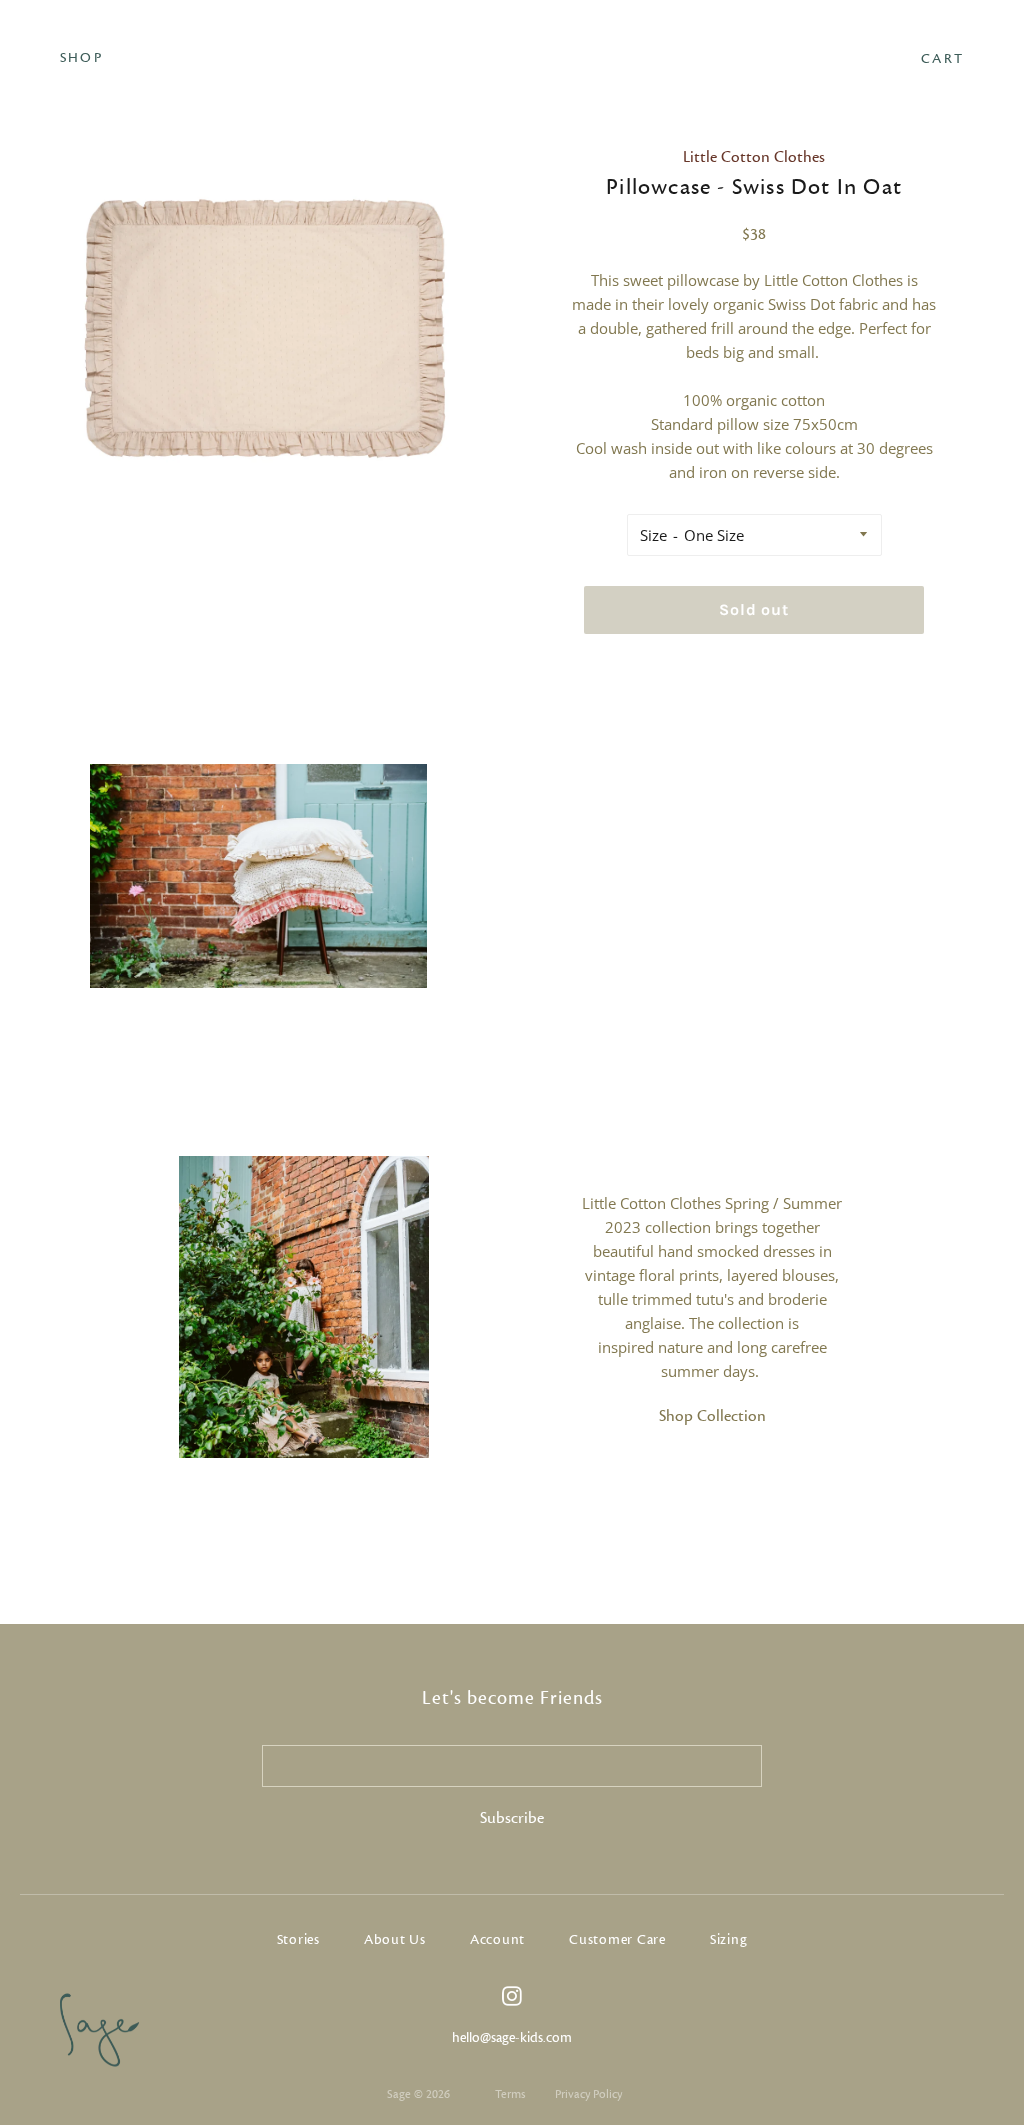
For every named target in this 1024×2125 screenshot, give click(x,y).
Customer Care (617, 1940)
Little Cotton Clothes (754, 157)
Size (653, 535)
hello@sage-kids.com (512, 2038)
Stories (298, 1940)
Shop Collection (712, 1416)
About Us (395, 1940)
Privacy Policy (588, 2094)
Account (497, 1940)
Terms (510, 2094)
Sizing (729, 1940)
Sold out (753, 609)
